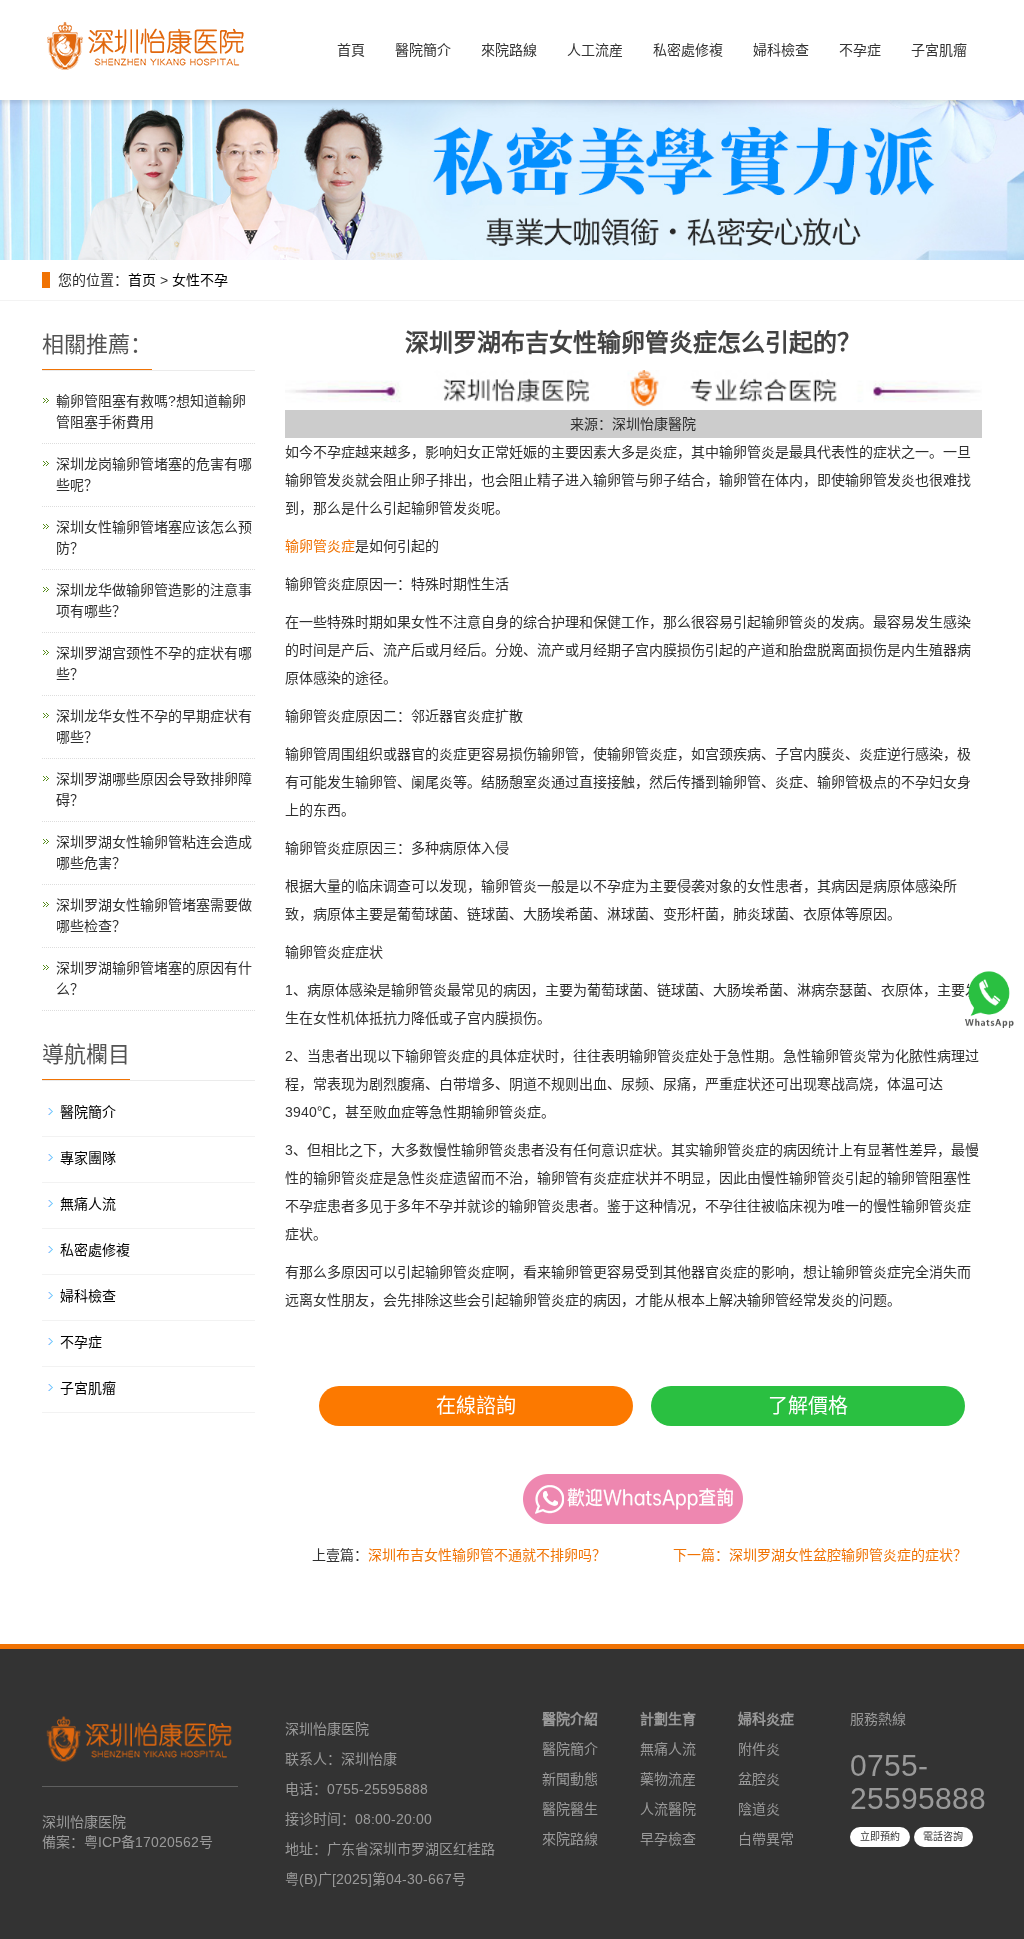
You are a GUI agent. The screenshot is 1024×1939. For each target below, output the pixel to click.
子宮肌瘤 (939, 50)
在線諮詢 (476, 1406)
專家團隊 (88, 1158)
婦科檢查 (781, 50)
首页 (142, 280)
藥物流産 (668, 1779)
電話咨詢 (943, 1836)
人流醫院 (668, 1809)
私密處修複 (688, 50)
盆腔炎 (759, 1779)
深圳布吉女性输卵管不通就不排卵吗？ (487, 1555)
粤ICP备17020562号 (148, 1842)
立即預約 (880, 1836)
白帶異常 (766, 1839)
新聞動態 (570, 1779)
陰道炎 (759, 1809)
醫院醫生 (570, 1809)
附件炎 (759, 1749)
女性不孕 (200, 280)
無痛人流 (88, 1204)
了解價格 (808, 1406)
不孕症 (860, 50)
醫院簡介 (423, 50)
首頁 (351, 50)
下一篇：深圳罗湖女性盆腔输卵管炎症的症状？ (820, 1555)
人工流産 (595, 50)
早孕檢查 (668, 1839)
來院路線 (509, 50)
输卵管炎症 (320, 546)
